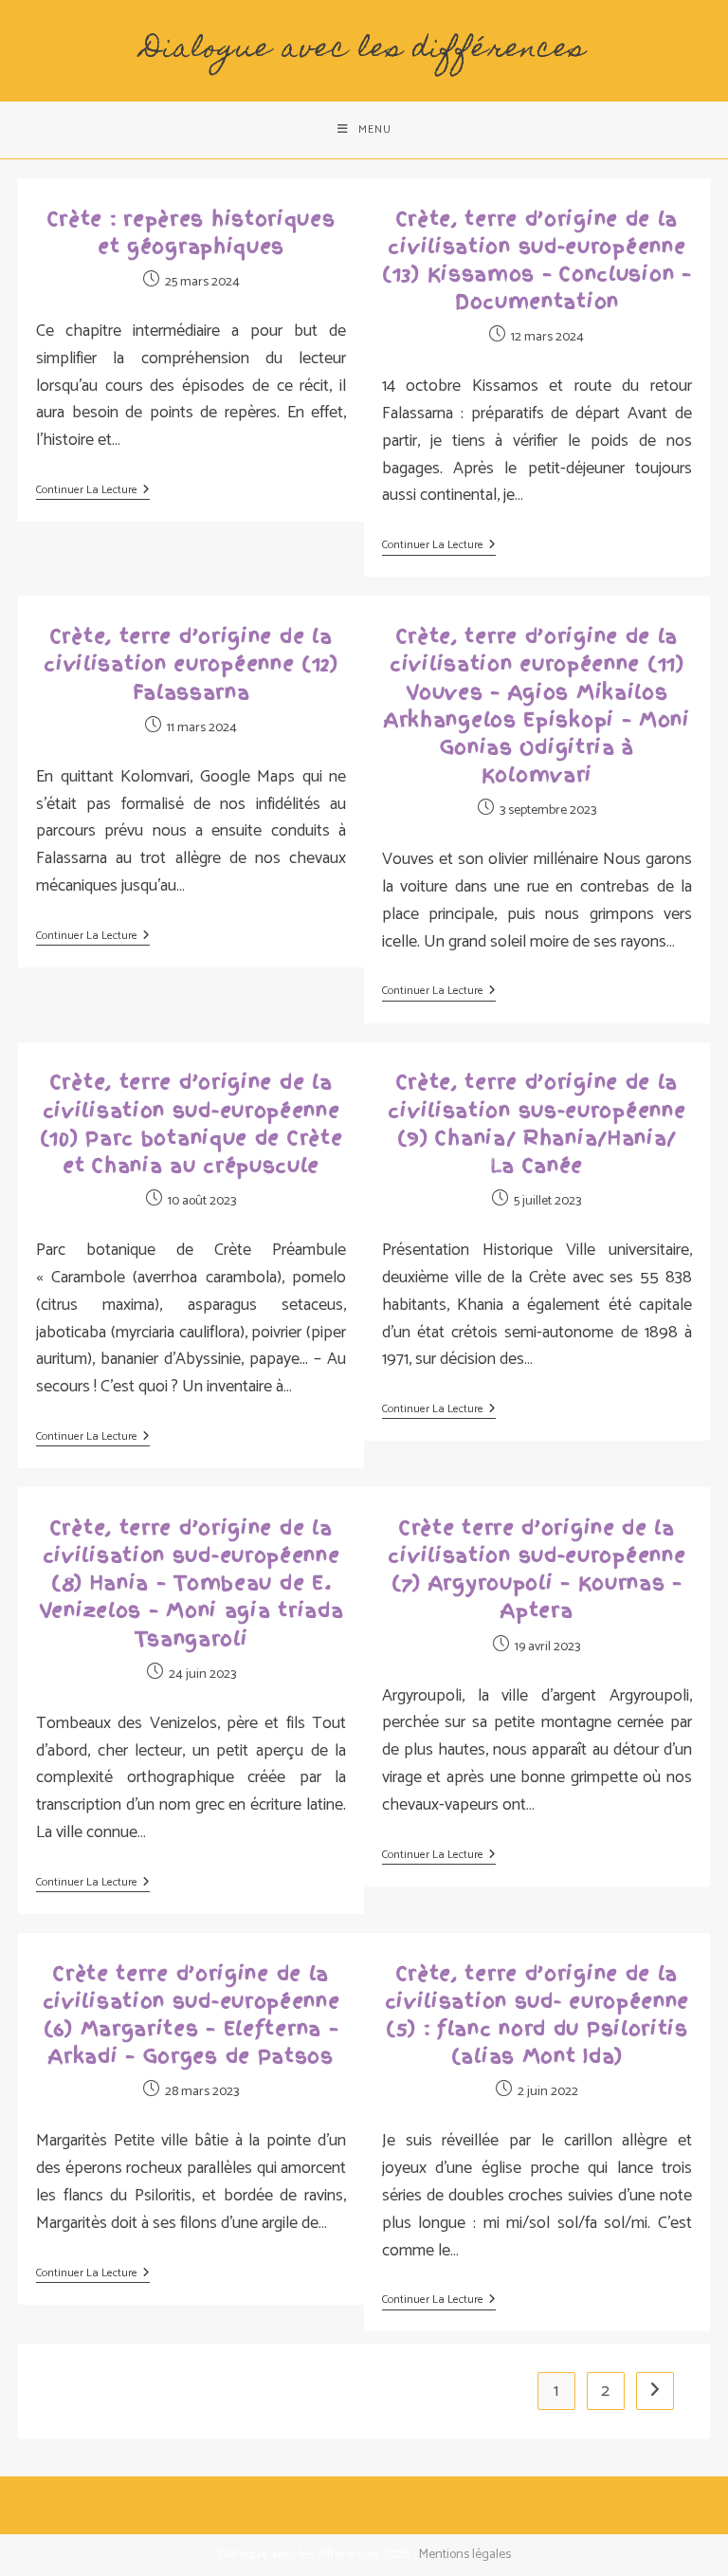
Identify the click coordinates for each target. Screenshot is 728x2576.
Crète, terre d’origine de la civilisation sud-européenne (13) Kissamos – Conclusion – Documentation (537, 261)
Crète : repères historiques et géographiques (191, 233)
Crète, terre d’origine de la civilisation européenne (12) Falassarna (191, 664)
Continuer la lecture (93, 492)
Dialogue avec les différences (364, 50)
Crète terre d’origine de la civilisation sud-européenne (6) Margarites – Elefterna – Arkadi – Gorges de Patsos (191, 2015)
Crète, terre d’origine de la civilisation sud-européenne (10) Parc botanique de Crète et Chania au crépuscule (191, 1124)
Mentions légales (465, 2555)
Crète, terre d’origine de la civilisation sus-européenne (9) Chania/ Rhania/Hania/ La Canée (537, 1124)
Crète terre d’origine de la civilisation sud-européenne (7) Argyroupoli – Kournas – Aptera (537, 1570)
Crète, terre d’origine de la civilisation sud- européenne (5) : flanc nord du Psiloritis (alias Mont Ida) (537, 2015)
